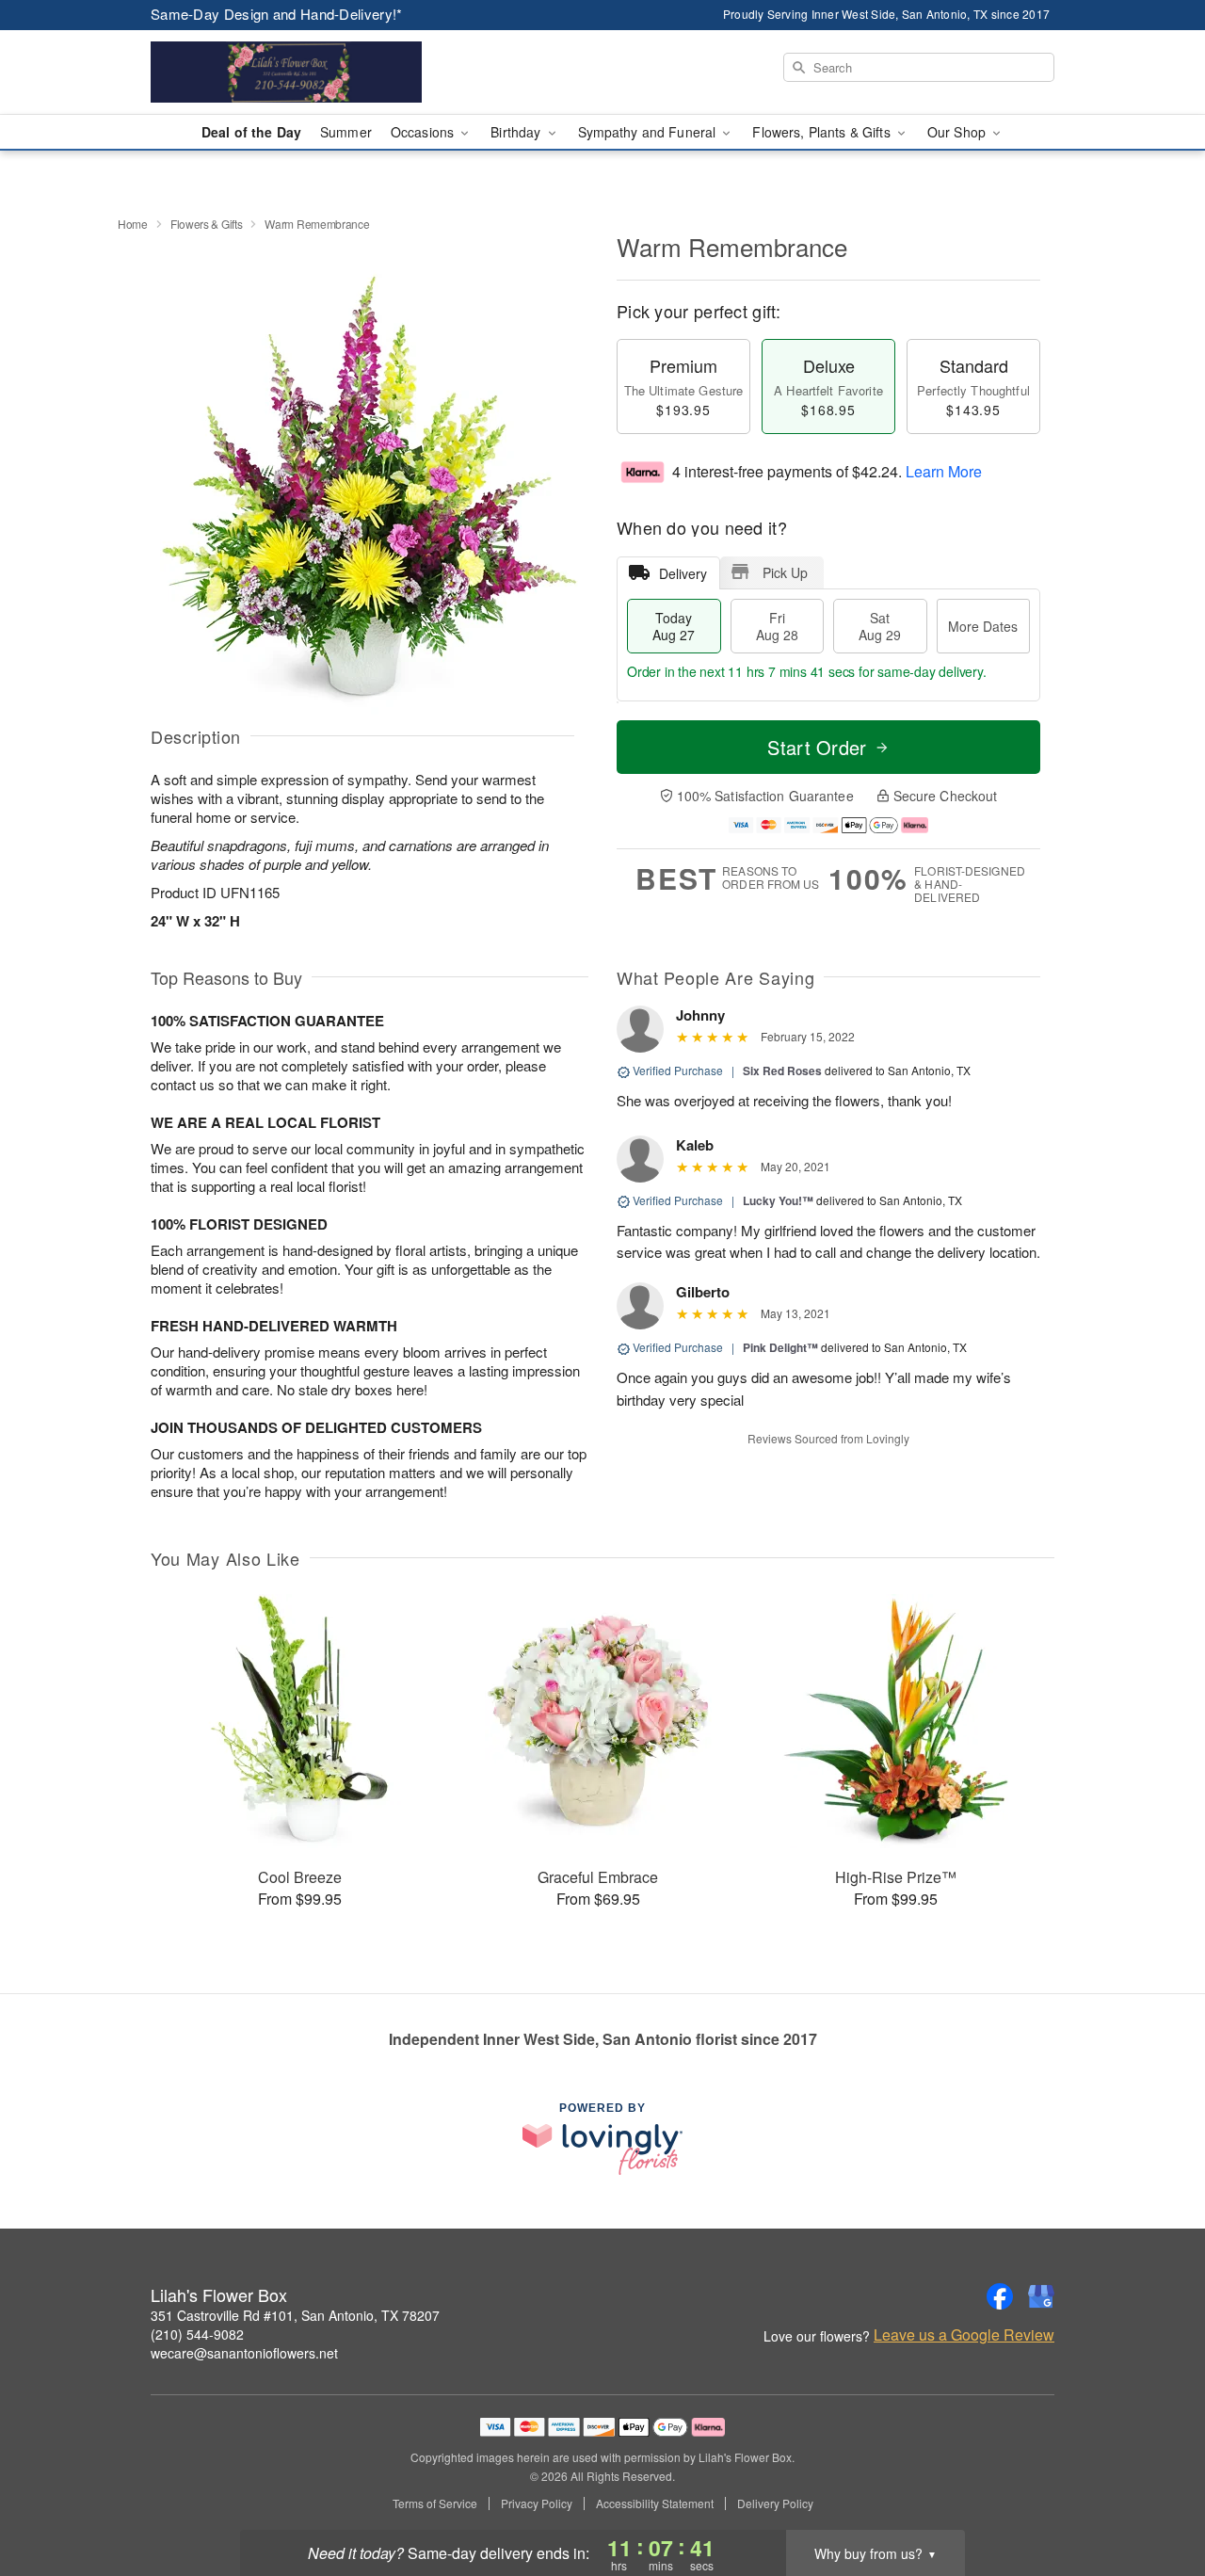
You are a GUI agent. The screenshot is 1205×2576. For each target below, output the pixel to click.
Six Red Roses (782, 1071)
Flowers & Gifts (207, 224)
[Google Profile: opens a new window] (1041, 2296)
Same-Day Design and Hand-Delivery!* (277, 14)
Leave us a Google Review (964, 2335)
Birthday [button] (517, 132)
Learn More (944, 471)
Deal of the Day (251, 132)
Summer (346, 132)
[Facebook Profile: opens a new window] (1000, 2296)
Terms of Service (435, 2504)
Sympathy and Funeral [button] (649, 132)
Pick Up (785, 572)
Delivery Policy (775, 2504)
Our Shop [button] (958, 132)
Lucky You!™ (778, 1200)
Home (133, 224)
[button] (1156, 2496)
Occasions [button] (424, 132)
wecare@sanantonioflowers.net (244, 2353)
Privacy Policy (537, 2504)
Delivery (683, 573)
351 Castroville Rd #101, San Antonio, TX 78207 (295, 2315)
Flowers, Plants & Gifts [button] (823, 132)
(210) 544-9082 (197, 2334)
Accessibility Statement (655, 2504)
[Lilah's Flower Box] (286, 72)
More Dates (983, 626)
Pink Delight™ (780, 1347)
